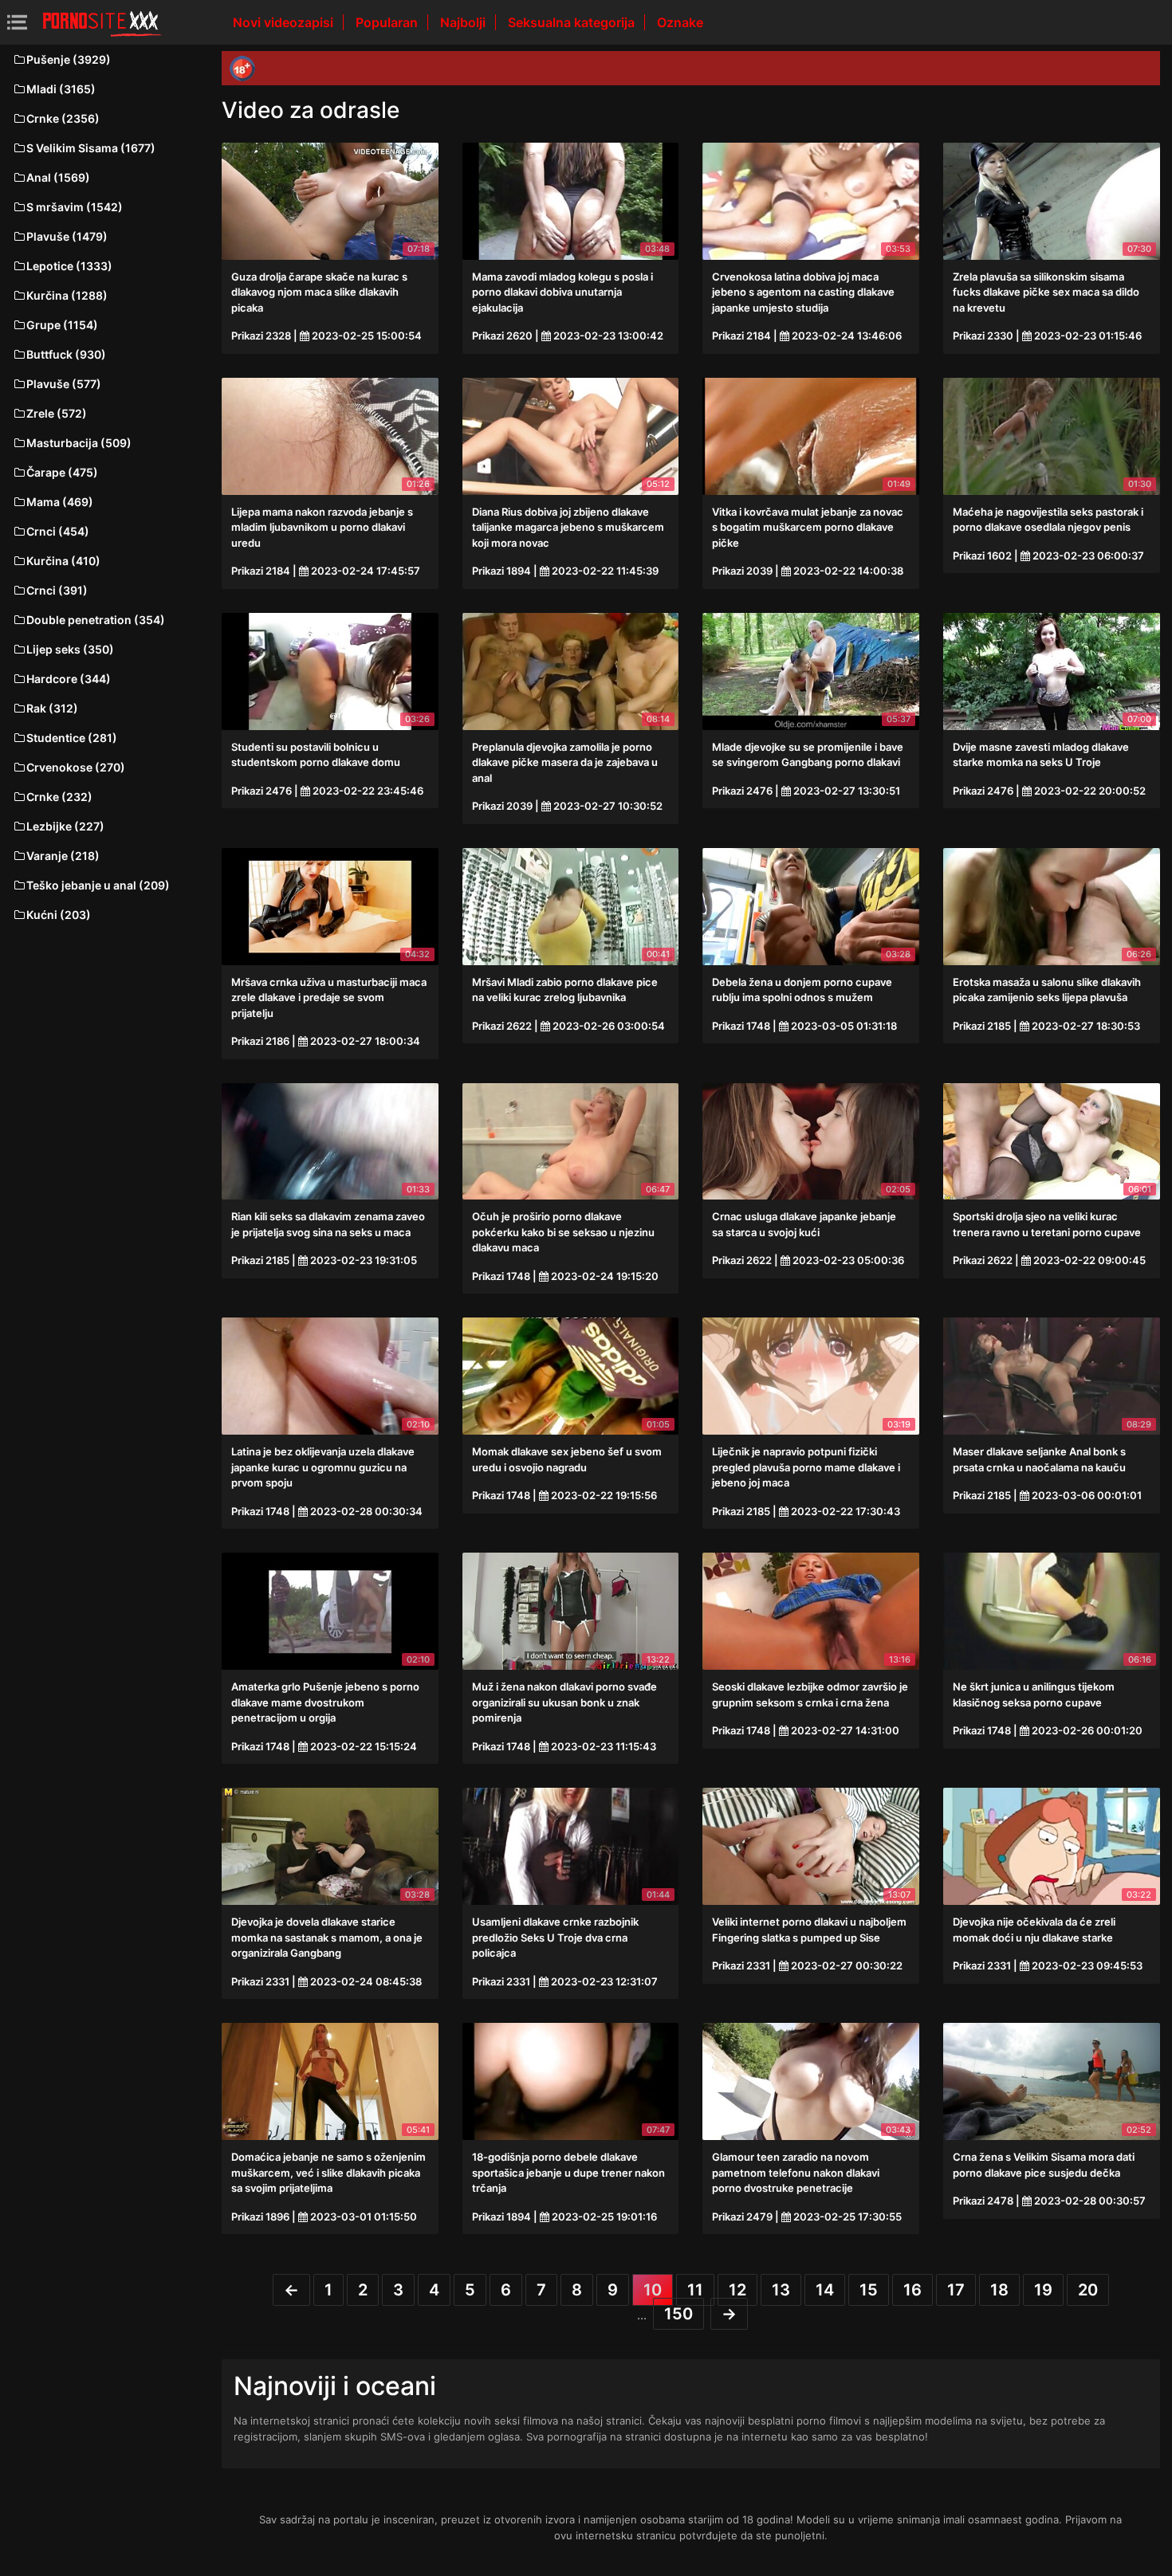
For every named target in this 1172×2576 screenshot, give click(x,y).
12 (737, 2290)
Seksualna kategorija (573, 22)
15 (869, 2290)
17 (956, 2290)
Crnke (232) (59, 797)
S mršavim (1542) (75, 207)
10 (653, 2290)
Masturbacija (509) (79, 443)
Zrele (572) (57, 413)
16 (912, 2290)
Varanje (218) (63, 856)
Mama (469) (60, 502)
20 (1088, 2290)
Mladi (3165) (61, 89)
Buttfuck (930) (66, 354)
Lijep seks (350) (70, 649)
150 (678, 2314)
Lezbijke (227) (65, 826)
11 (695, 2290)
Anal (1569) (58, 177)
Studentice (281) (72, 738)
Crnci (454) (58, 531)
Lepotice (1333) (69, 266)
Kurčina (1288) (67, 295)
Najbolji (464, 22)
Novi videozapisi (285, 22)
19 (1043, 2290)
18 (999, 2290)
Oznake (680, 22)
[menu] (17, 22)
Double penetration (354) (96, 620)
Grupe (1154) (62, 325)
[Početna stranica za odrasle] (102, 22)
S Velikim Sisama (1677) (91, 148)
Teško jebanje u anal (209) (98, 885)
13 (781, 2290)
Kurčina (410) (63, 561)
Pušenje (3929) (69, 59)
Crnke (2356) (63, 118)
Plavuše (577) (64, 384)
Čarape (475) (62, 472)
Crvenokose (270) (76, 767)
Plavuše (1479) (67, 236)
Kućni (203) (59, 915)
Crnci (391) (57, 590)
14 (825, 2290)
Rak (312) (52, 708)
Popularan (388, 22)
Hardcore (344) (69, 679)
